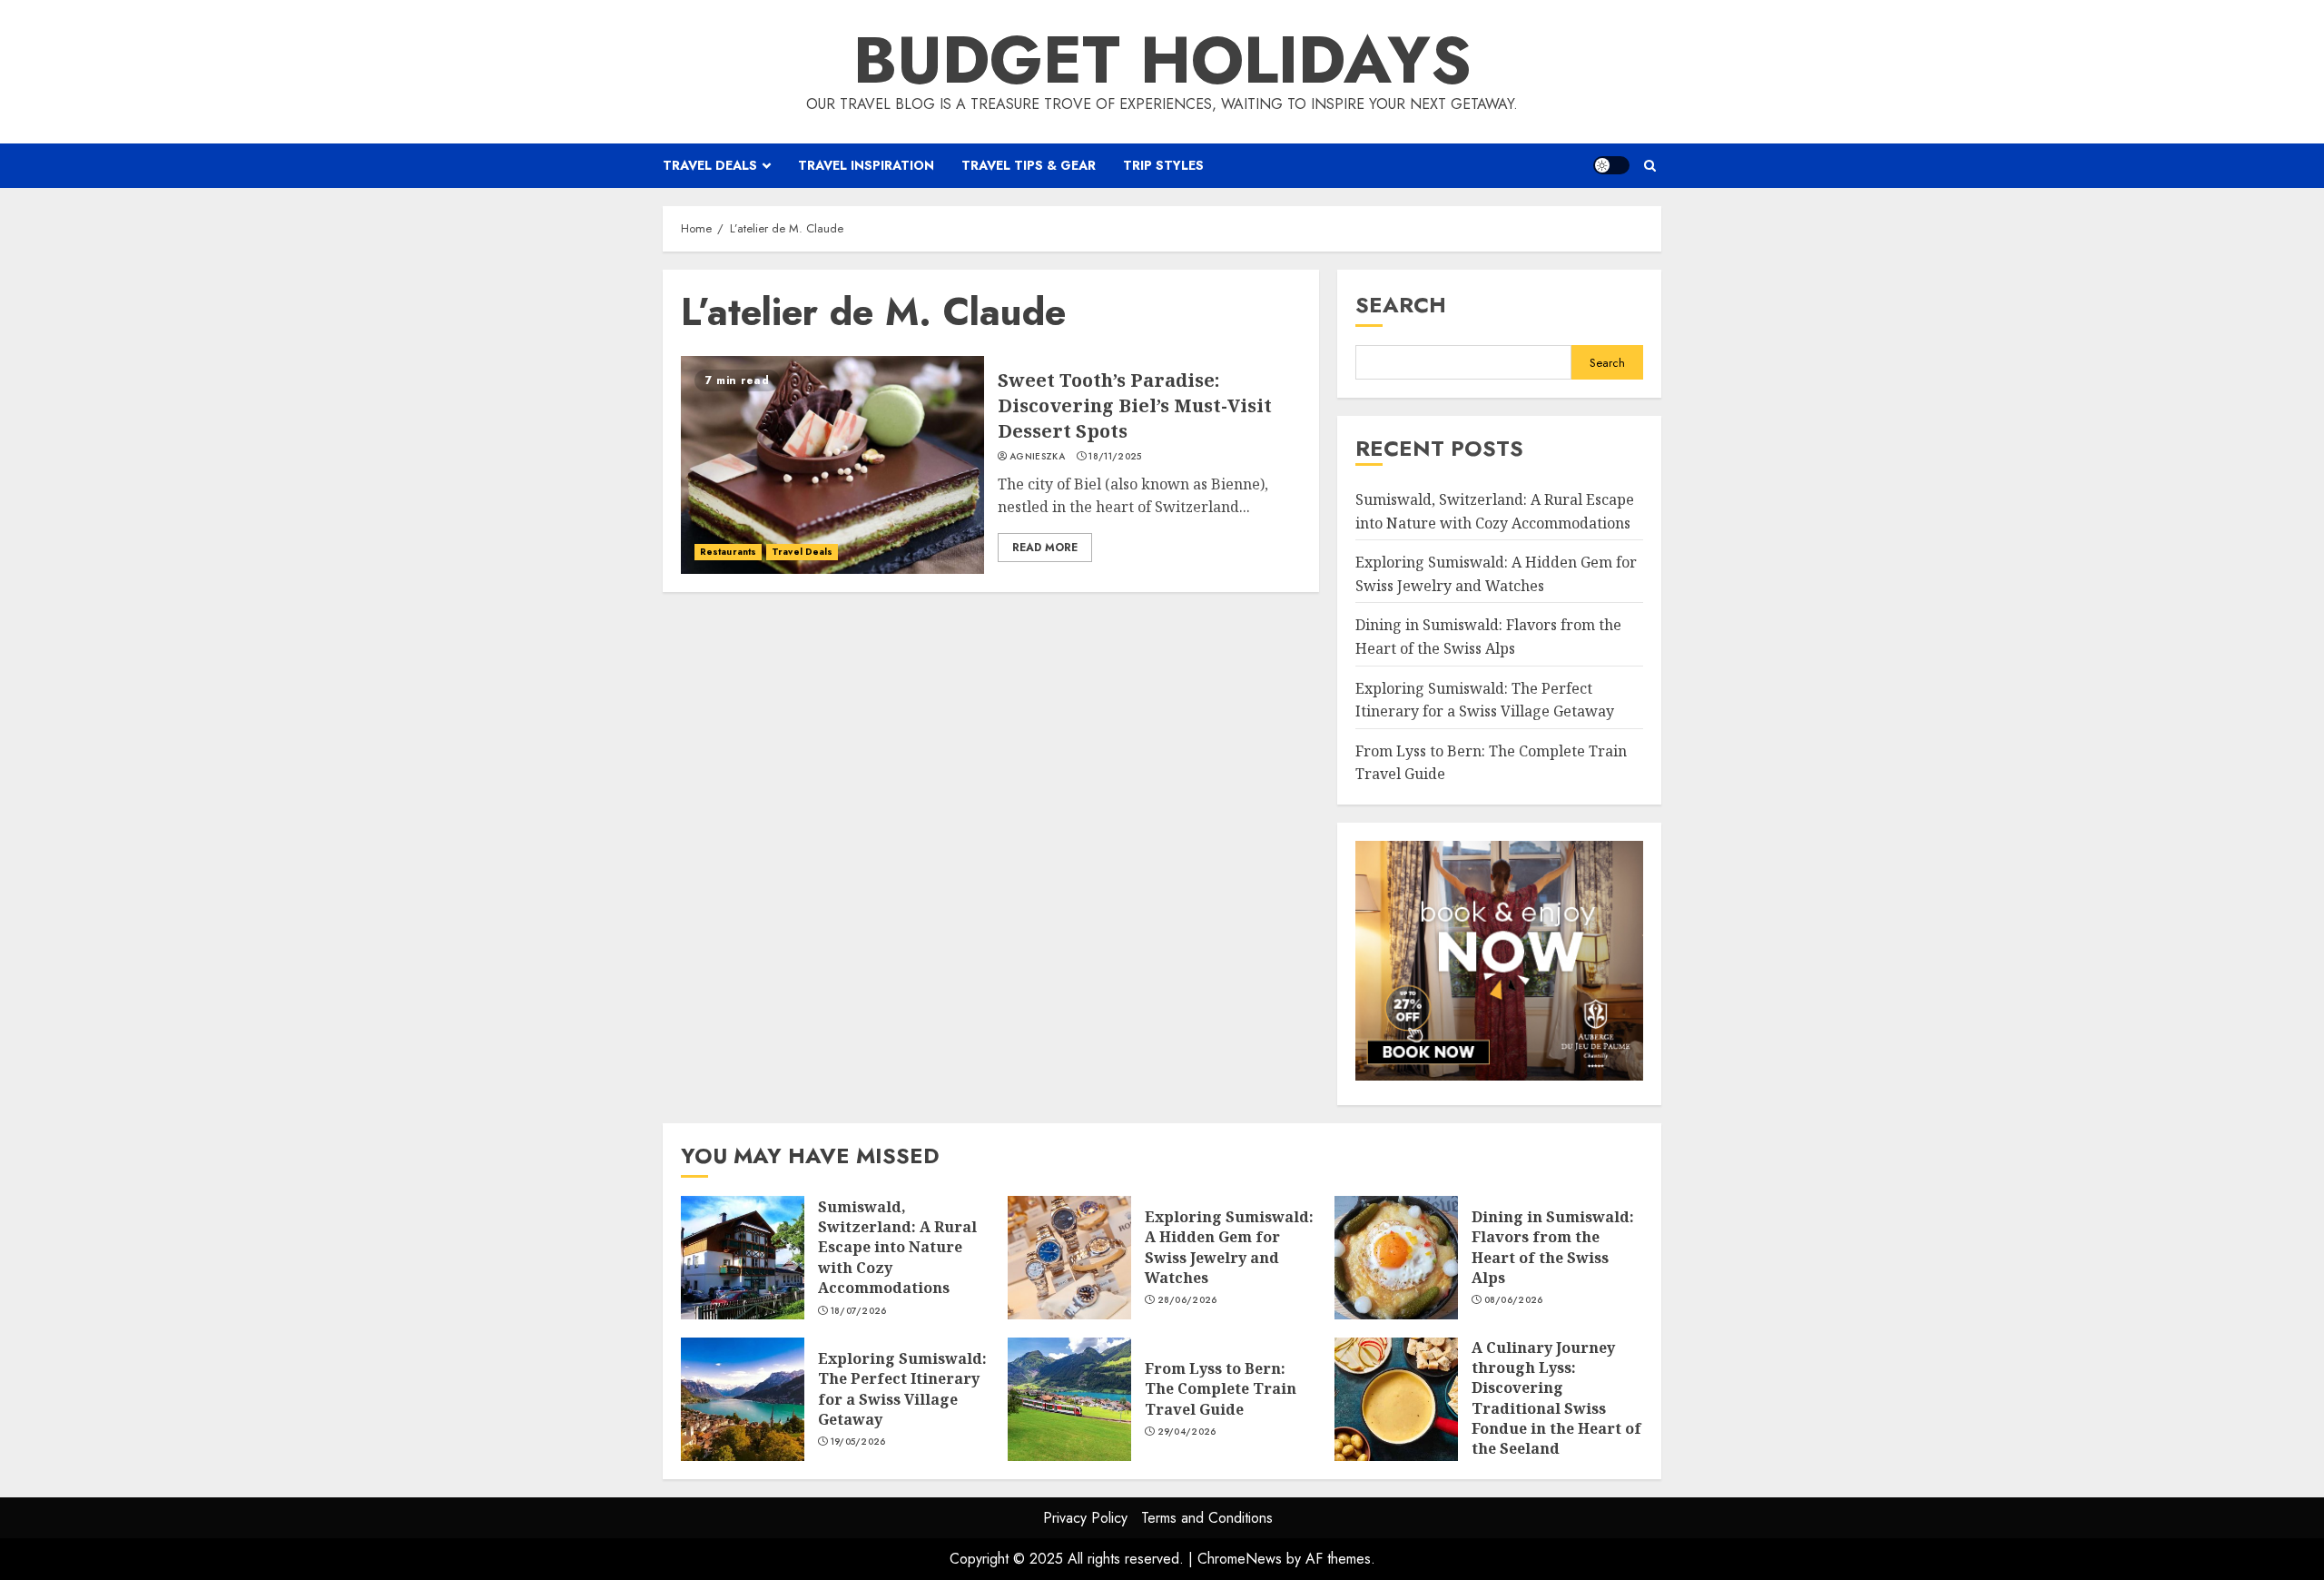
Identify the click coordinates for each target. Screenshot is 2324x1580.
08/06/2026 (1514, 1300)
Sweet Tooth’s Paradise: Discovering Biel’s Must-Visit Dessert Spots (832, 465)
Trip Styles (1163, 165)
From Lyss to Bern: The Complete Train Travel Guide (1069, 1399)
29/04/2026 (1187, 1432)
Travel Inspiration (866, 165)
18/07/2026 (859, 1311)
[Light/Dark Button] (1611, 165)
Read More (1045, 548)
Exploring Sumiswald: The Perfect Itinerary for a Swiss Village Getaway (743, 1399)
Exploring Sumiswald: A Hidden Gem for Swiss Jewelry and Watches (1069, 1258)
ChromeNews (1240, 1559)
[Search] (1650, 166)
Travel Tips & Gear (1029, 165)
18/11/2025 (1115, 457)
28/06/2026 (1187, 1300)
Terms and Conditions (1207, 1518)
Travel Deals (710, 165)
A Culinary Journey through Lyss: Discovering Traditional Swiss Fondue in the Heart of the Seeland (1396, 1399)
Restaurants (728, 552)
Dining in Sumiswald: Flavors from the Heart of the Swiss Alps (1396, 1258)
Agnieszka (1037, 457)
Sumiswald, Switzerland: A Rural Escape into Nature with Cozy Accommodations (743, 1258)
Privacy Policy (1085, 1518)
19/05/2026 (858, 1442)
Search (1401, 305)
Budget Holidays (1162, 60)
